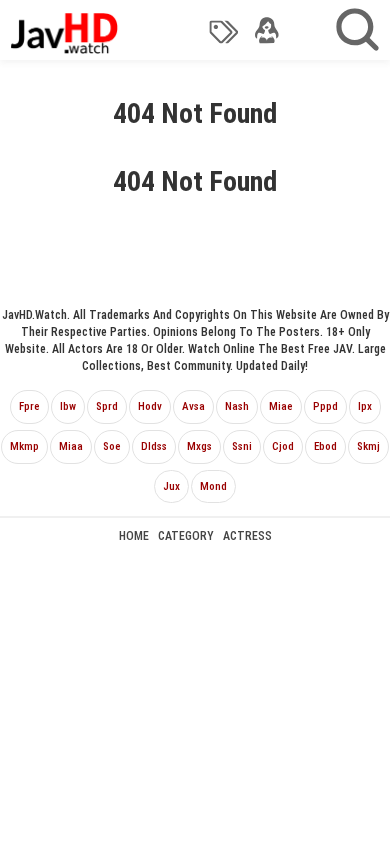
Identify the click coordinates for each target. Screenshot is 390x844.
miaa (71, 446)
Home (134, 536)
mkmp (24, 446)
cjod (283, 446)
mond (213, 486)
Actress (247, 536)
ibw (68, 406)
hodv (150, 406)
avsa (193, 406)
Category (186, 536)
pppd (325, 406)
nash (237, 406)
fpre (29, 406)
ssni (242, 446)
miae (281, 406)
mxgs (199, 446)
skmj (368, 446)
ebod (325, 446)
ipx (365, 406)
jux (171, 486)
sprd (107, 406)
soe (112, 446)
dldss (154, 446)
